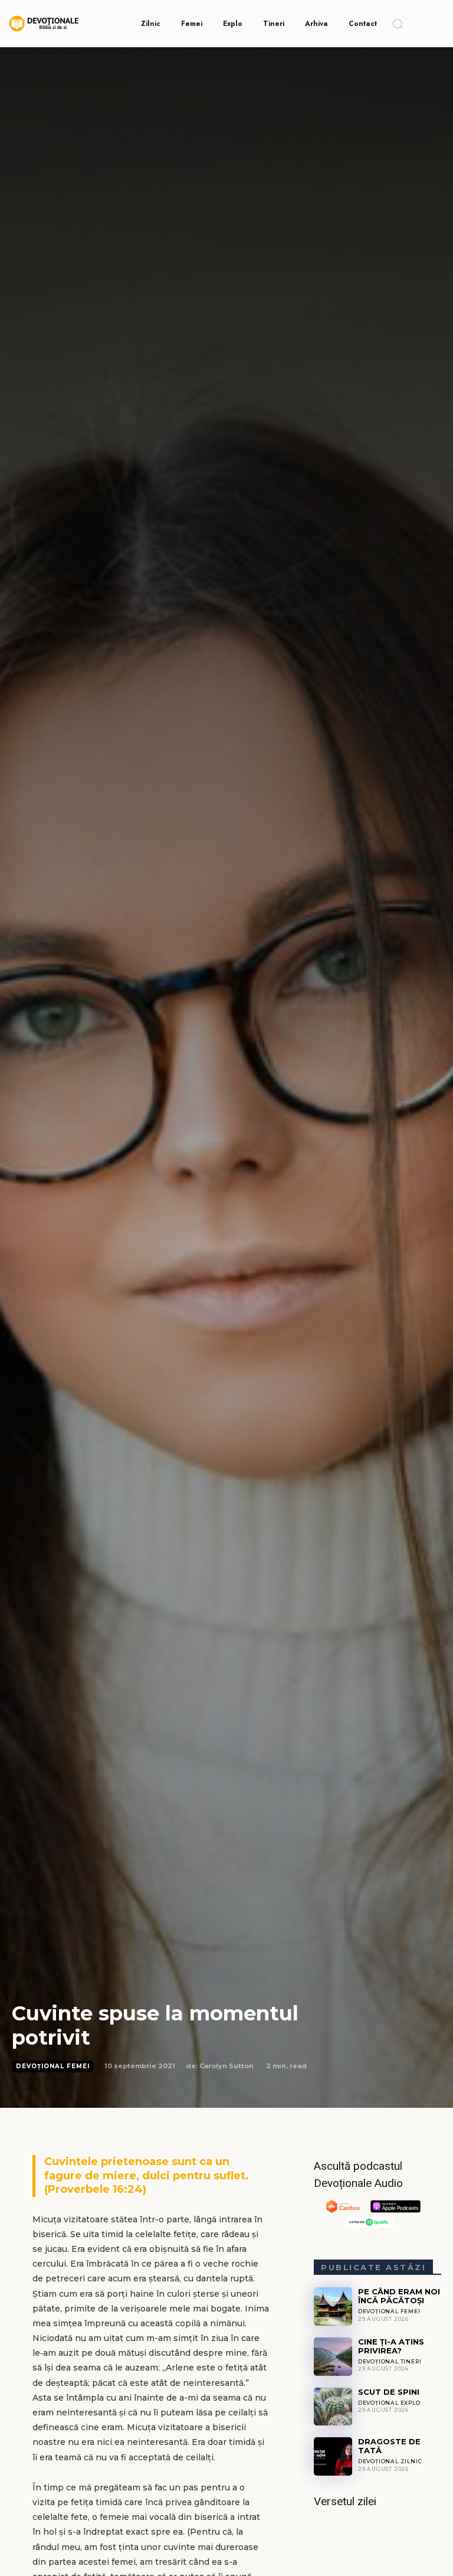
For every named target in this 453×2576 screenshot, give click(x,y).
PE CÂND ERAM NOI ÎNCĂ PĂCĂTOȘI (399, 2296)
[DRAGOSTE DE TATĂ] (333, 2456)
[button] (398, 24)
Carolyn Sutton (226, 2066)
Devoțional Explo (389, 2403)
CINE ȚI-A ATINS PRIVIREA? (391, 2346)
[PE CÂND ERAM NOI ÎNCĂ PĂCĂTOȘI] (333, 2306)
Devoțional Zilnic (390, 2461)
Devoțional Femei (53, 2066)
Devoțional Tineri (390, 2361)
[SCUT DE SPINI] (333, 2407)
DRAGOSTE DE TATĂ (389, 2446)
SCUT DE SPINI (389, 2392)
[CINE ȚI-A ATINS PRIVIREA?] (333, 2357)
